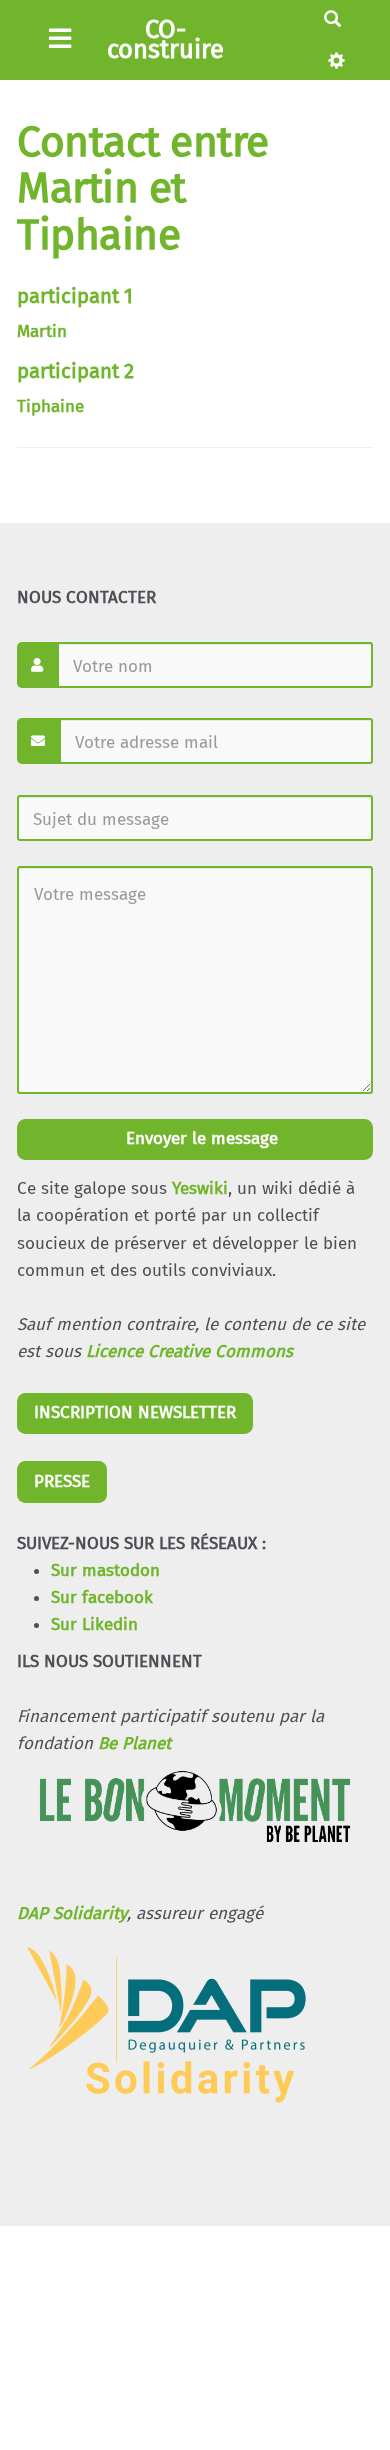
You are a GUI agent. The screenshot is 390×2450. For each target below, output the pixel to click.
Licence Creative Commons (189, 1351)
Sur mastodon (105, 1570)
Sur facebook (102, 1597)
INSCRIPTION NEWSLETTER (135, 1412)
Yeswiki (200, 1188)
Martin (42, 331)
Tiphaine (50, 406)
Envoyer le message (199, 1138)
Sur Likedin (94, 1624)
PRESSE (62, 1481)
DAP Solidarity (72, 1913)
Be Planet (134, 1743)
